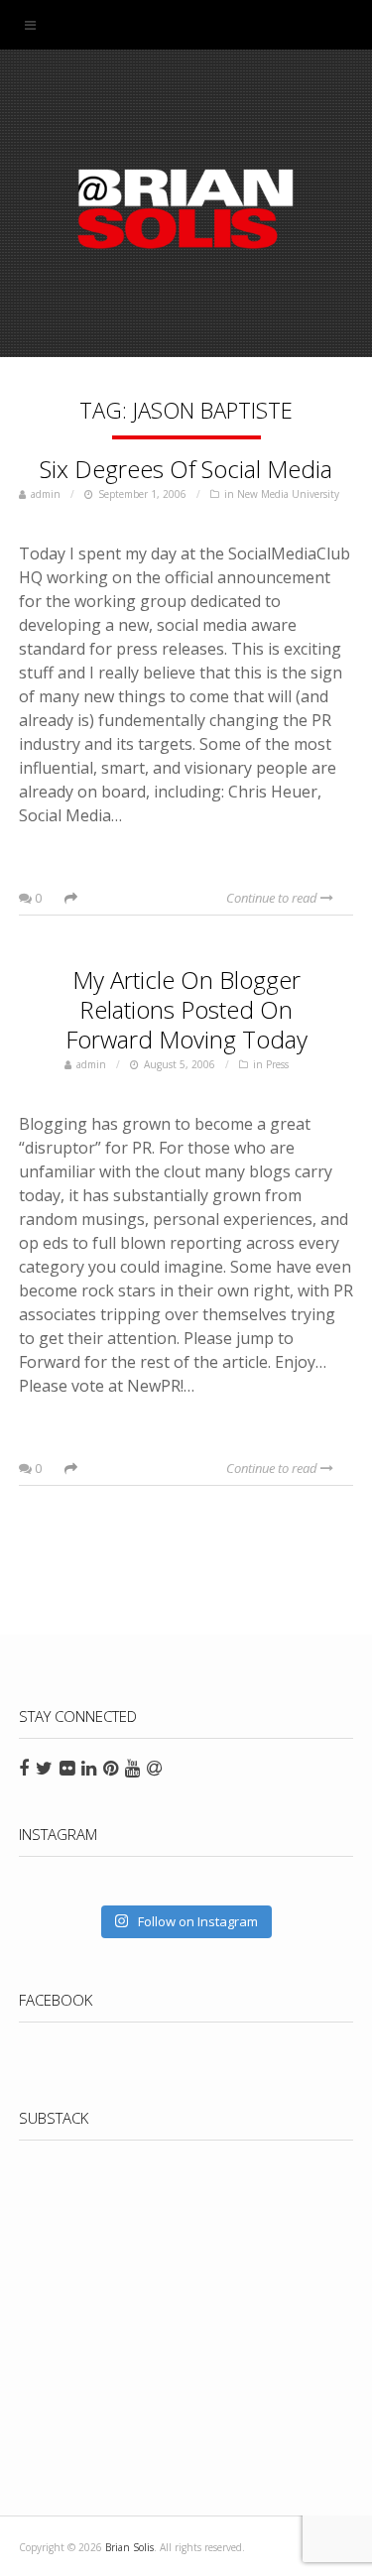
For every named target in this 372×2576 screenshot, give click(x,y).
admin (46, 494)
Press (277, 1064)
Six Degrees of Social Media (186, 469)
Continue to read (273, 898)
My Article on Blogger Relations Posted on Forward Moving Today (186, 1009)
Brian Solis (186, 208)
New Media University (288, 494)
